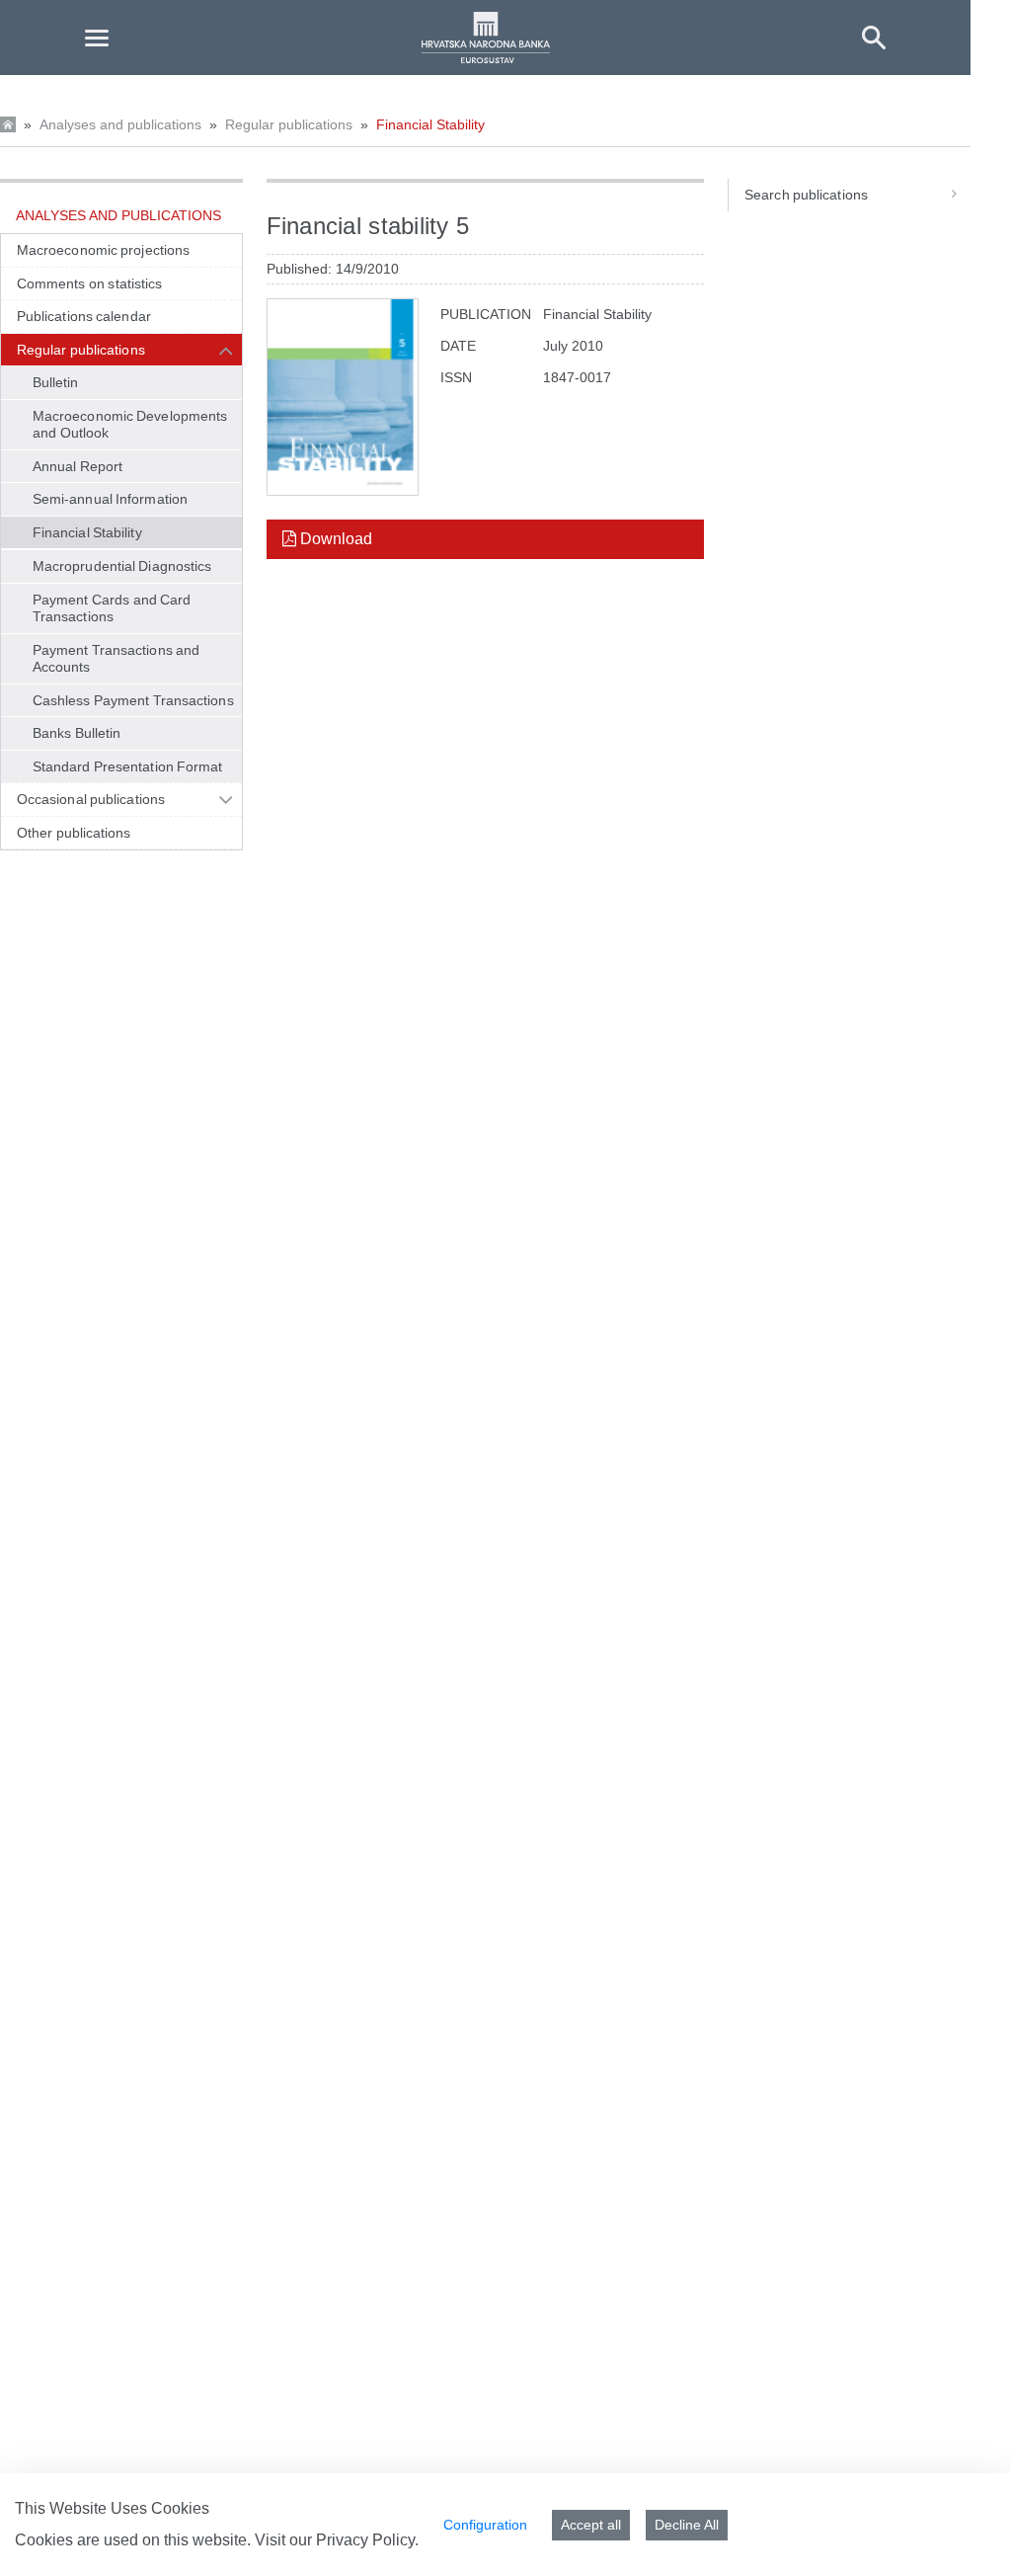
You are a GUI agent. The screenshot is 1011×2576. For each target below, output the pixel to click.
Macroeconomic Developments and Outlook (130, 425)
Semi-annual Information (110, 499)
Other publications (74, 833)
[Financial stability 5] (343, 397)
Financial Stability (430, 124)
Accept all (591, 2525)
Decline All (687, 2525)
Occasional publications (91, 799)
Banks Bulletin (77, 733)
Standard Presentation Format (128, 766)
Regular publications (289, 124)
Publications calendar (84, 316)
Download (334, 539)
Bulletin (56, 382)
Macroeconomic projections (103, 250)
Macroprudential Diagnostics (122, 566)
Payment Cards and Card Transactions (112, 608)
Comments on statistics (89, 283)
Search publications (806, 195)
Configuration (485, 2525)
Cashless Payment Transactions (133, 700)
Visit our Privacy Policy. (337, 2540)
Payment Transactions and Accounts (116, 659)
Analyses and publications (120, 124)
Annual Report (78, 466)
